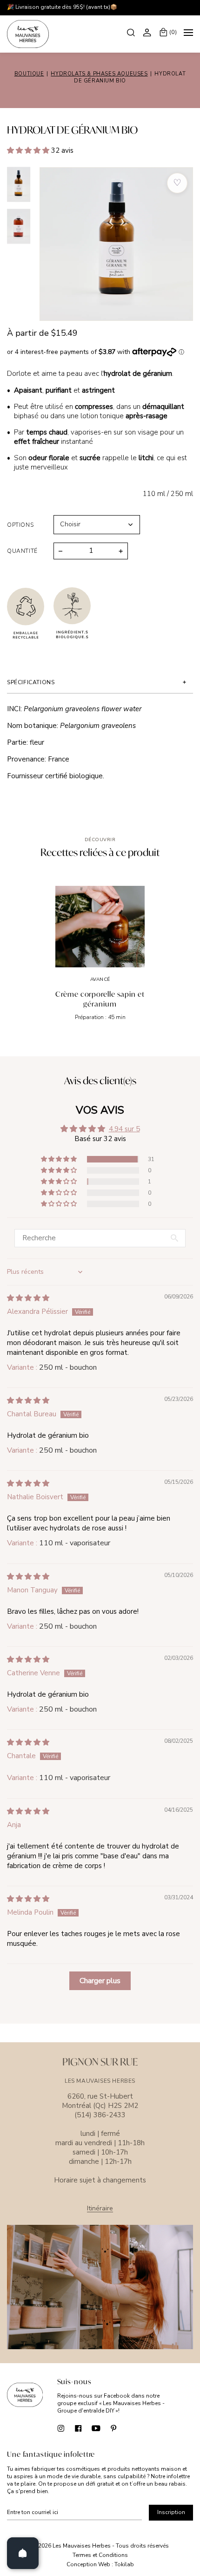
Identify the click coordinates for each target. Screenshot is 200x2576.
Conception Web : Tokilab (100, 2565)
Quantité (22, 551)
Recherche (132, 32)
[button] (29, 150)
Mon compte (148, 32)
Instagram (61, 2428)
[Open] (23, 2553)
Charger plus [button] (100, 1981)
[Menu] (188, 34)
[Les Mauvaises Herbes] (28, 34)
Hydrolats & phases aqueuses (99, 74)
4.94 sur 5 (124, 1129)
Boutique (29, 74)
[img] (28, 1298)
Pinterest (114, 2428)
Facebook (78, 2428)
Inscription (171, 2512)
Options (20, 525)
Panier (173, 32)
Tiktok (131, 2428)
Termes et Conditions (100, 2555)
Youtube (96, 2428)
